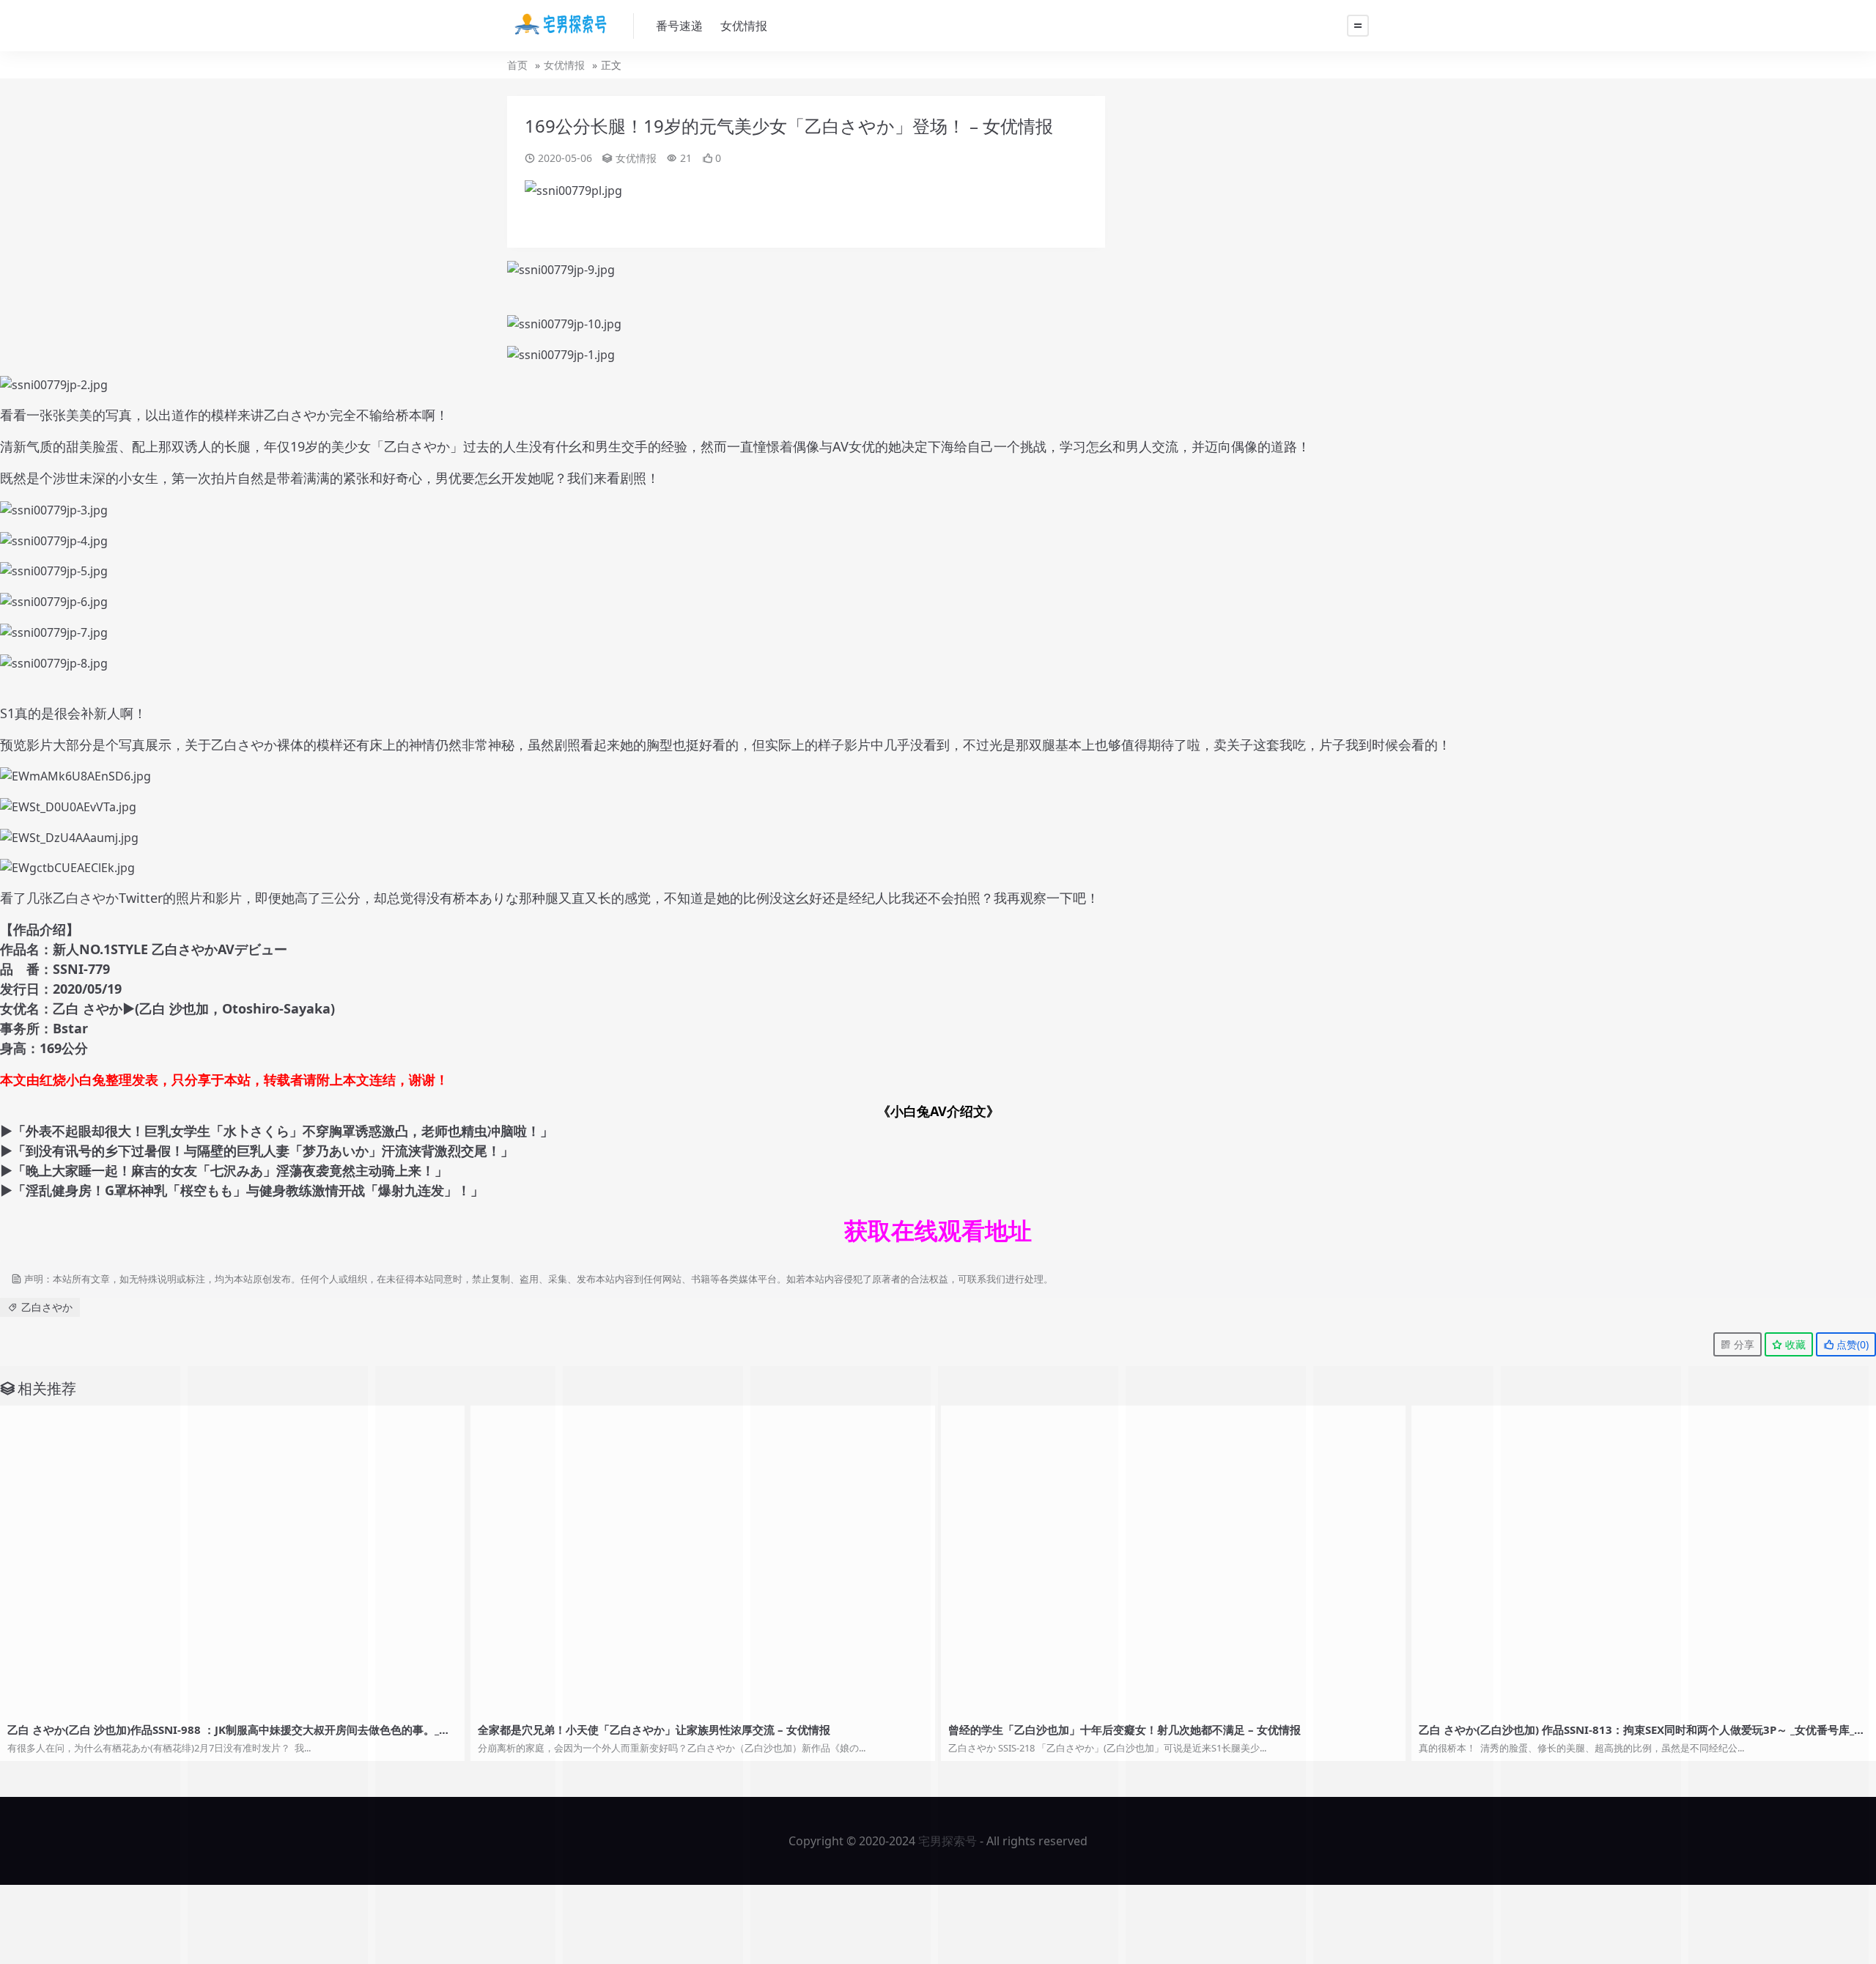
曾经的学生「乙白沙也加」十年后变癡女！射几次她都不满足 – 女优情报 (1125, 1729)
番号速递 (679, 26)
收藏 (1794, 1344)
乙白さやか (47, 1307)
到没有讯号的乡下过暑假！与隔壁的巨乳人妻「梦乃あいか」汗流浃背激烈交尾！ (263, 1151)
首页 (517, 65)
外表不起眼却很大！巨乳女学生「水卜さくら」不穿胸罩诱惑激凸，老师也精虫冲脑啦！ (283, 1131)
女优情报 (744, 26)
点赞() (1851, 1344)
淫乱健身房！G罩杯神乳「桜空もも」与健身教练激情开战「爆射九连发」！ (248, 1190)
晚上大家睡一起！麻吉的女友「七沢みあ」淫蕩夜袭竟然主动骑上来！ (230, 1170)
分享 (1743, 1344)
